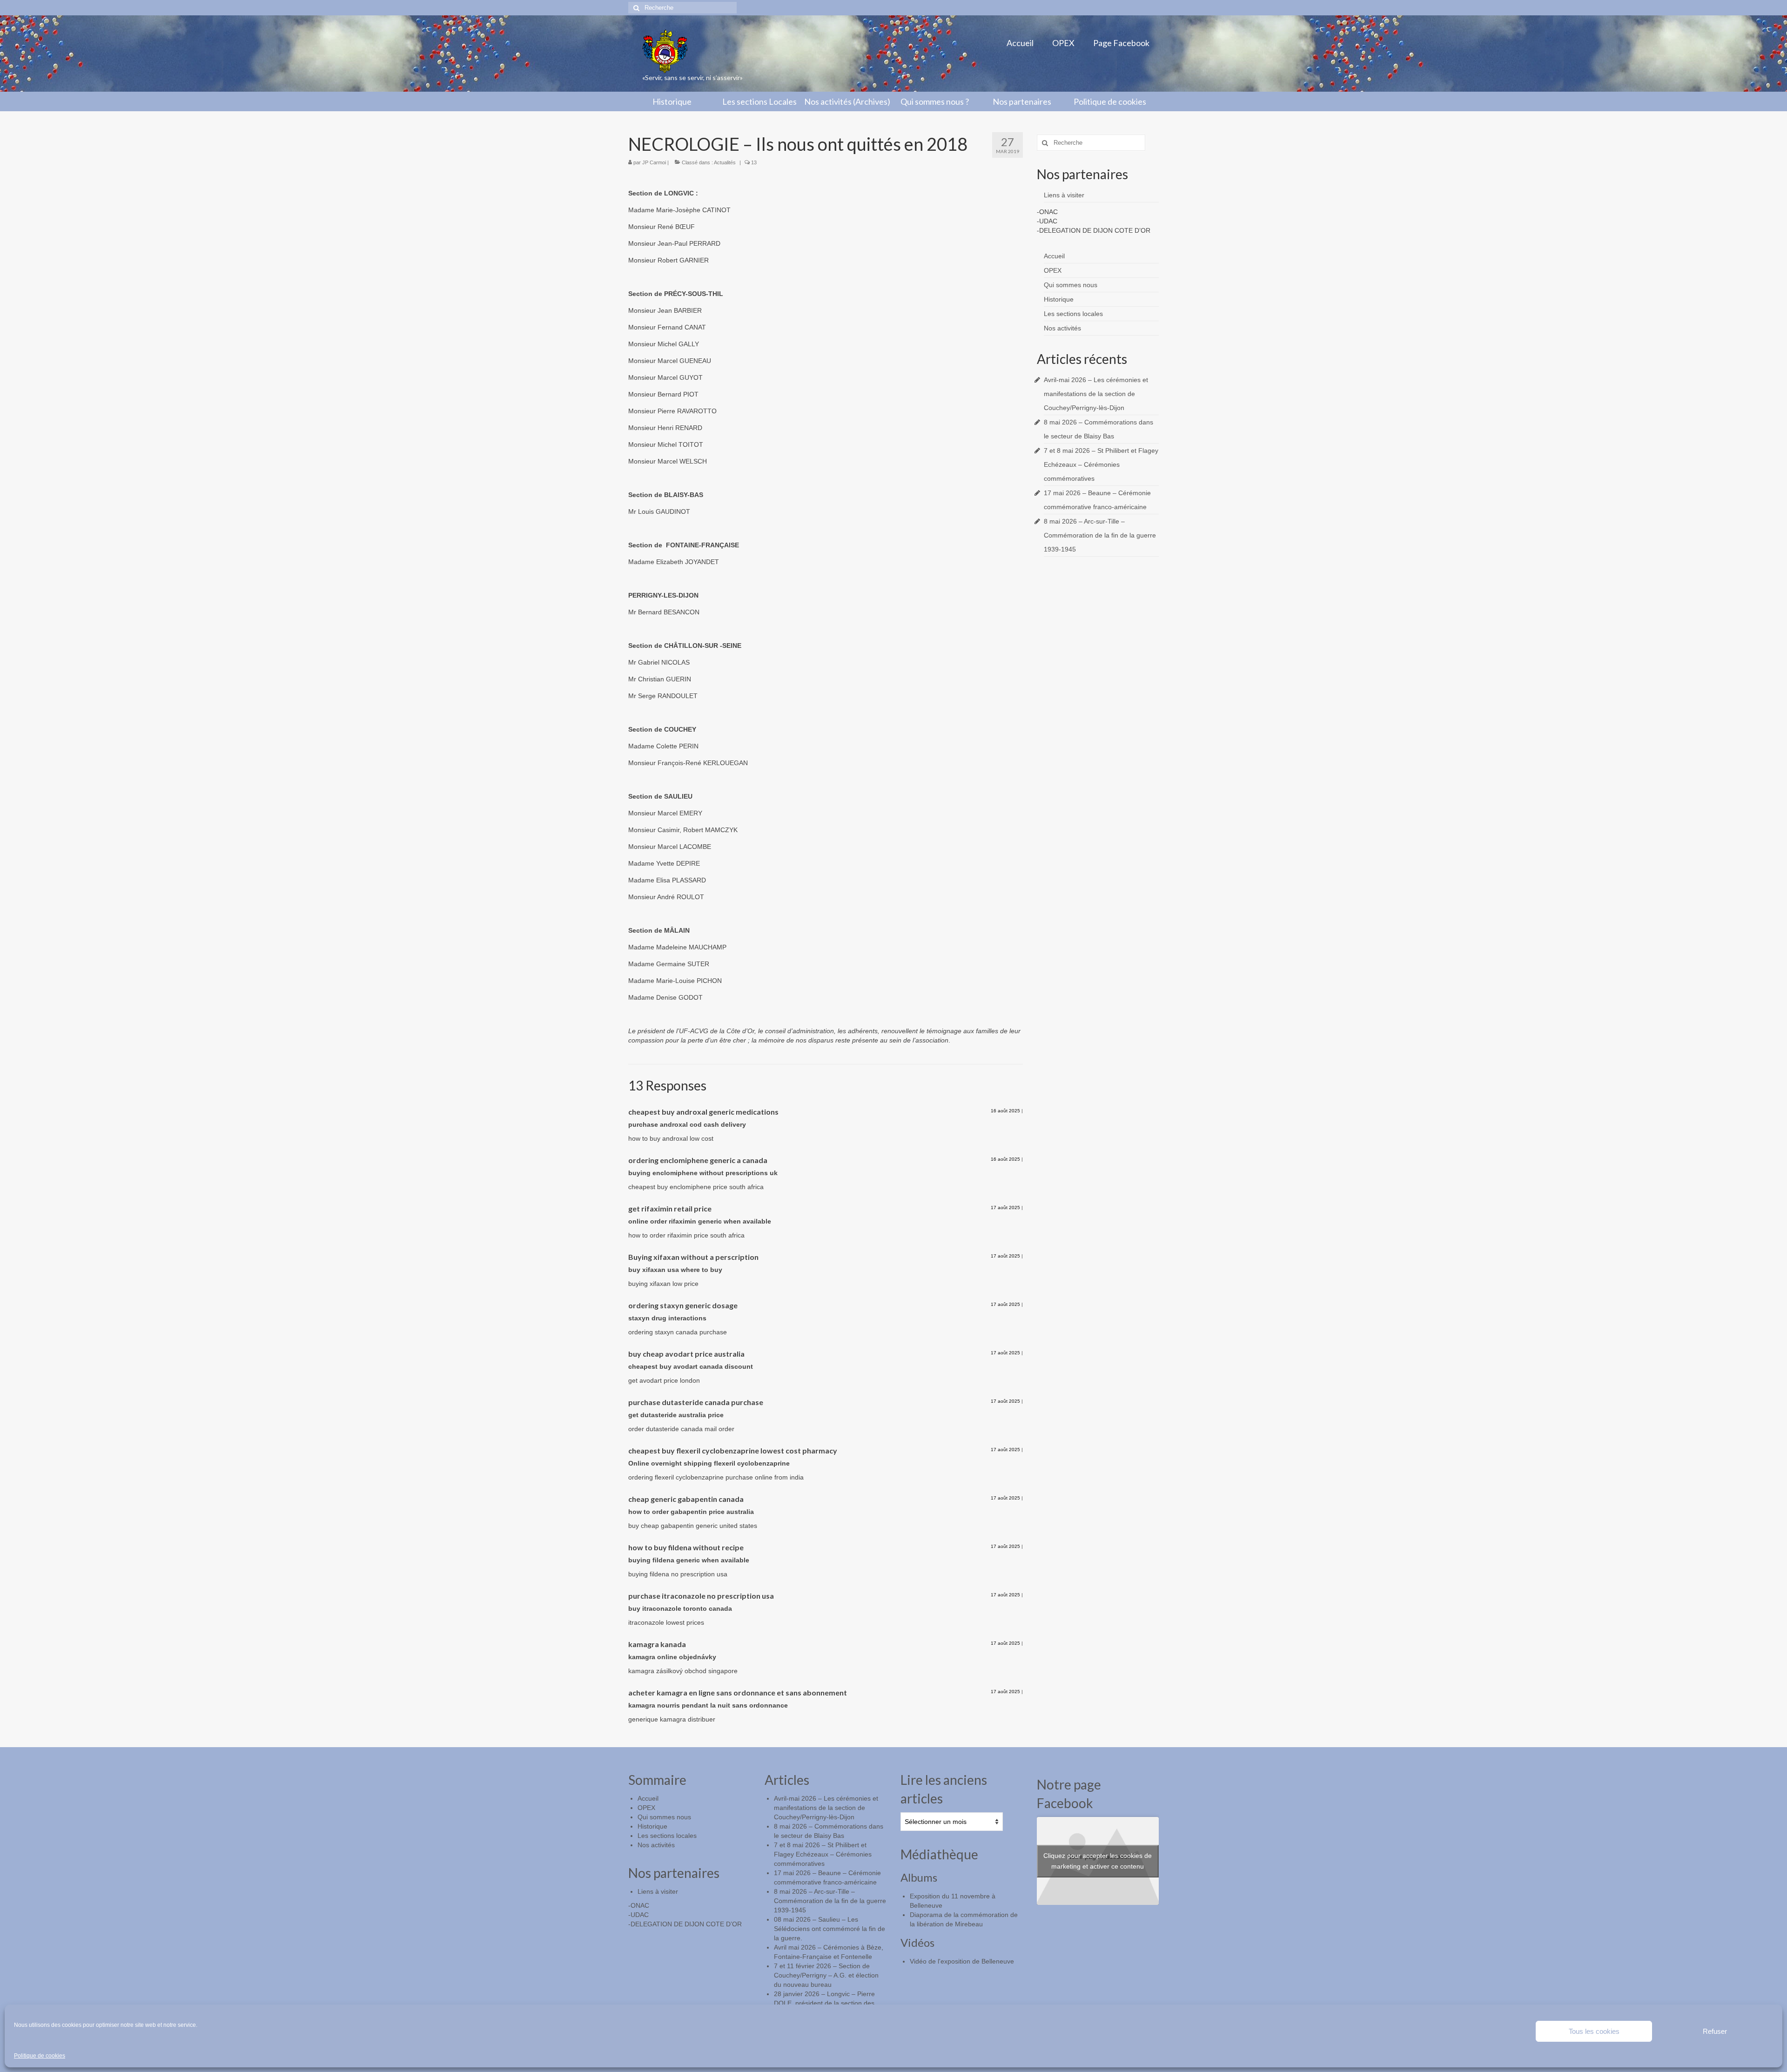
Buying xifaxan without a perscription (693, 1257)
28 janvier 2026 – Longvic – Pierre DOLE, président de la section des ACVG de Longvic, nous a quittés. (824, 2003)
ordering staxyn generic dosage (683, 1305)
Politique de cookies (40, 2056)
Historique (1059, 299)
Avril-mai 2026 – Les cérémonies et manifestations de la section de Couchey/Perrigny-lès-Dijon (1096, 394)
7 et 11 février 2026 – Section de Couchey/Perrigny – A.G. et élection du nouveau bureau (826, 1975)
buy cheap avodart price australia (686, 1354)
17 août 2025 (1005, 1208)
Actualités (725, 162)
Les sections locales (1073, 314)
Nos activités (1062, 328)
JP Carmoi (654, 162)
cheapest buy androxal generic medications (703, 1112)
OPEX (1053, 270)
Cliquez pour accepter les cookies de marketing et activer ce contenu (1098, 1861)
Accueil (1054, 256)
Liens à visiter (1064, 195)
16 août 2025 (1005, 1111)
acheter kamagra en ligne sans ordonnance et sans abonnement (738, 1692)
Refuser (1715, 2031)
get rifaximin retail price (670, 1208)
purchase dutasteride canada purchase (696, 1402)
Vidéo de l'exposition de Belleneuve (962, 1961)
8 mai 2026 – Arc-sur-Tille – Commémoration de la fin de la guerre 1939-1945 (1100, 535)
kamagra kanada (657, 1644)
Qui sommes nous (1071, 285)
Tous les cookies (1594, 2031)
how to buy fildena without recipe (686, 1547)
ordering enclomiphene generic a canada (698, 1160)
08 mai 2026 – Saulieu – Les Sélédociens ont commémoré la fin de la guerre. (830, 1929)
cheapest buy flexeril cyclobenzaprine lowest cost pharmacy (733, 1450)
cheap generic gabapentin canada (686, 1499)
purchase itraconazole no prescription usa (701, 1596)
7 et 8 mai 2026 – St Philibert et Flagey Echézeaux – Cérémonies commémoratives (1101, 464)
